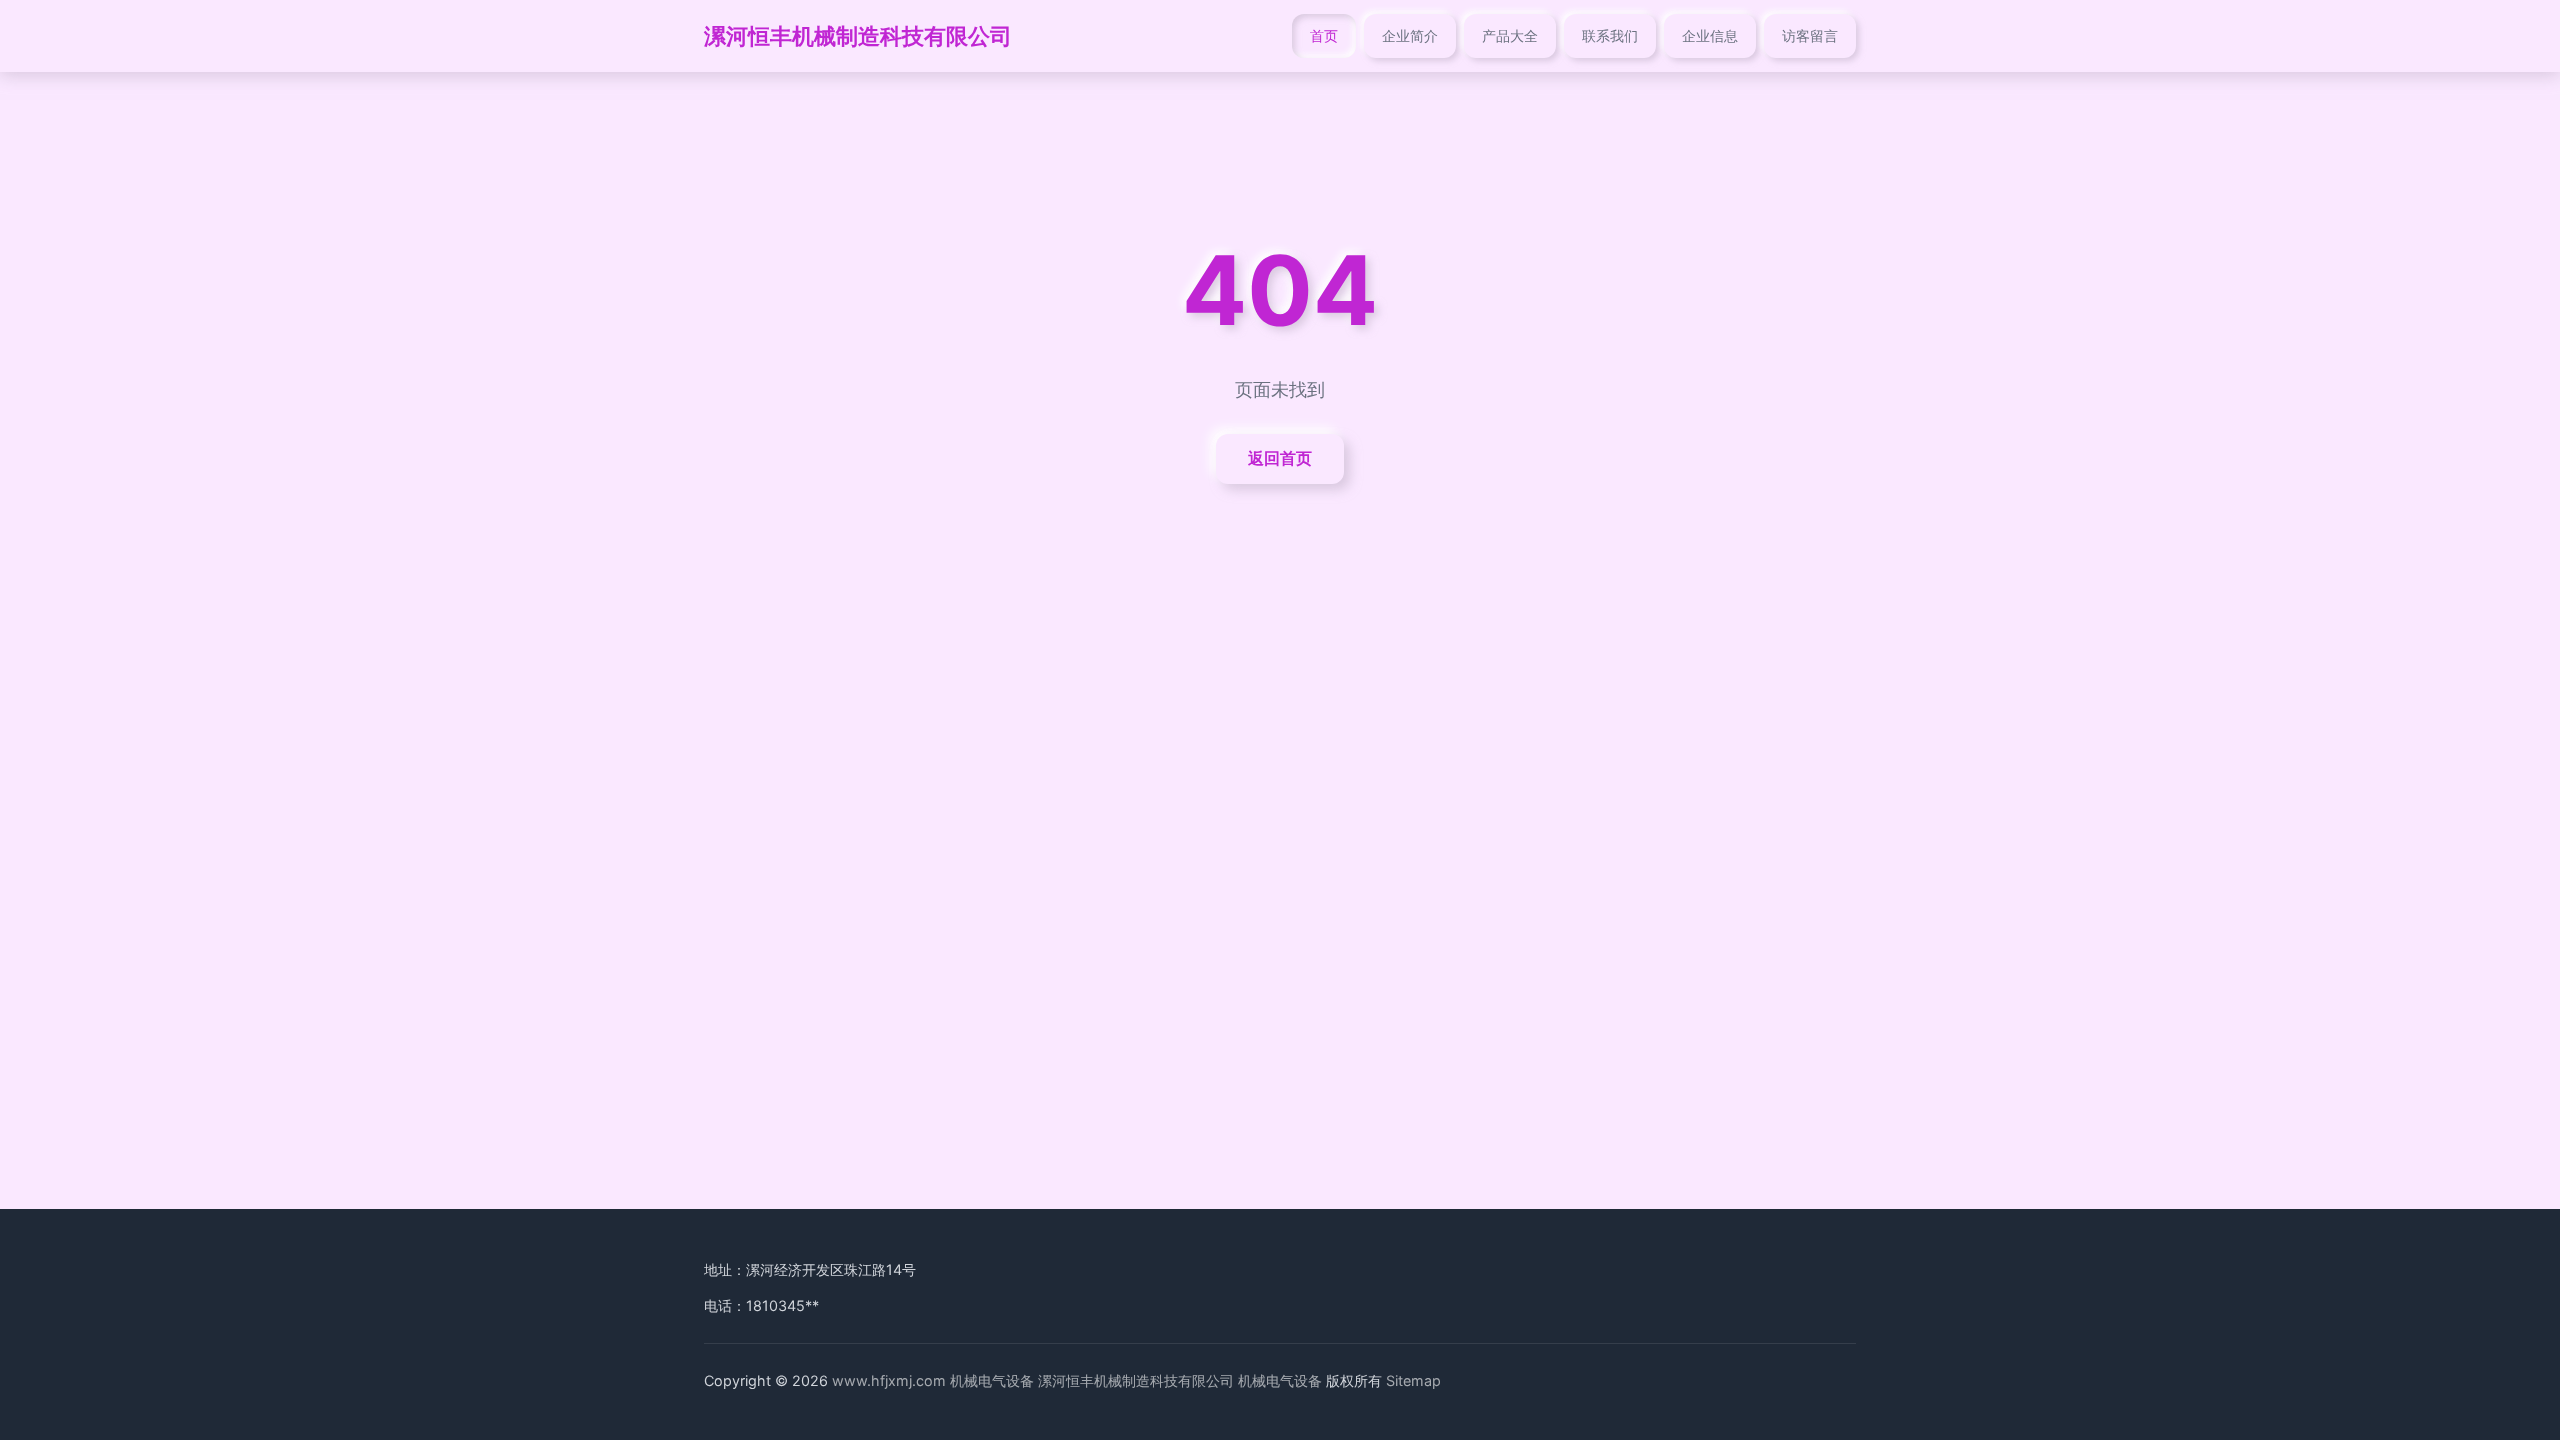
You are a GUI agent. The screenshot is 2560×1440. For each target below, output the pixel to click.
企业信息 (1710, 35)
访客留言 (1810, 35)
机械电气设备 (992, 1380)
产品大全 (1510, 35)
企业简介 (1410, 35)
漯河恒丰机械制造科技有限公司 (858, 35)
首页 (1324, 35)
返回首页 (1280, 458)
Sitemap (1413, 1380)
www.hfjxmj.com (889, 1380)
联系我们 (1610, 35)
